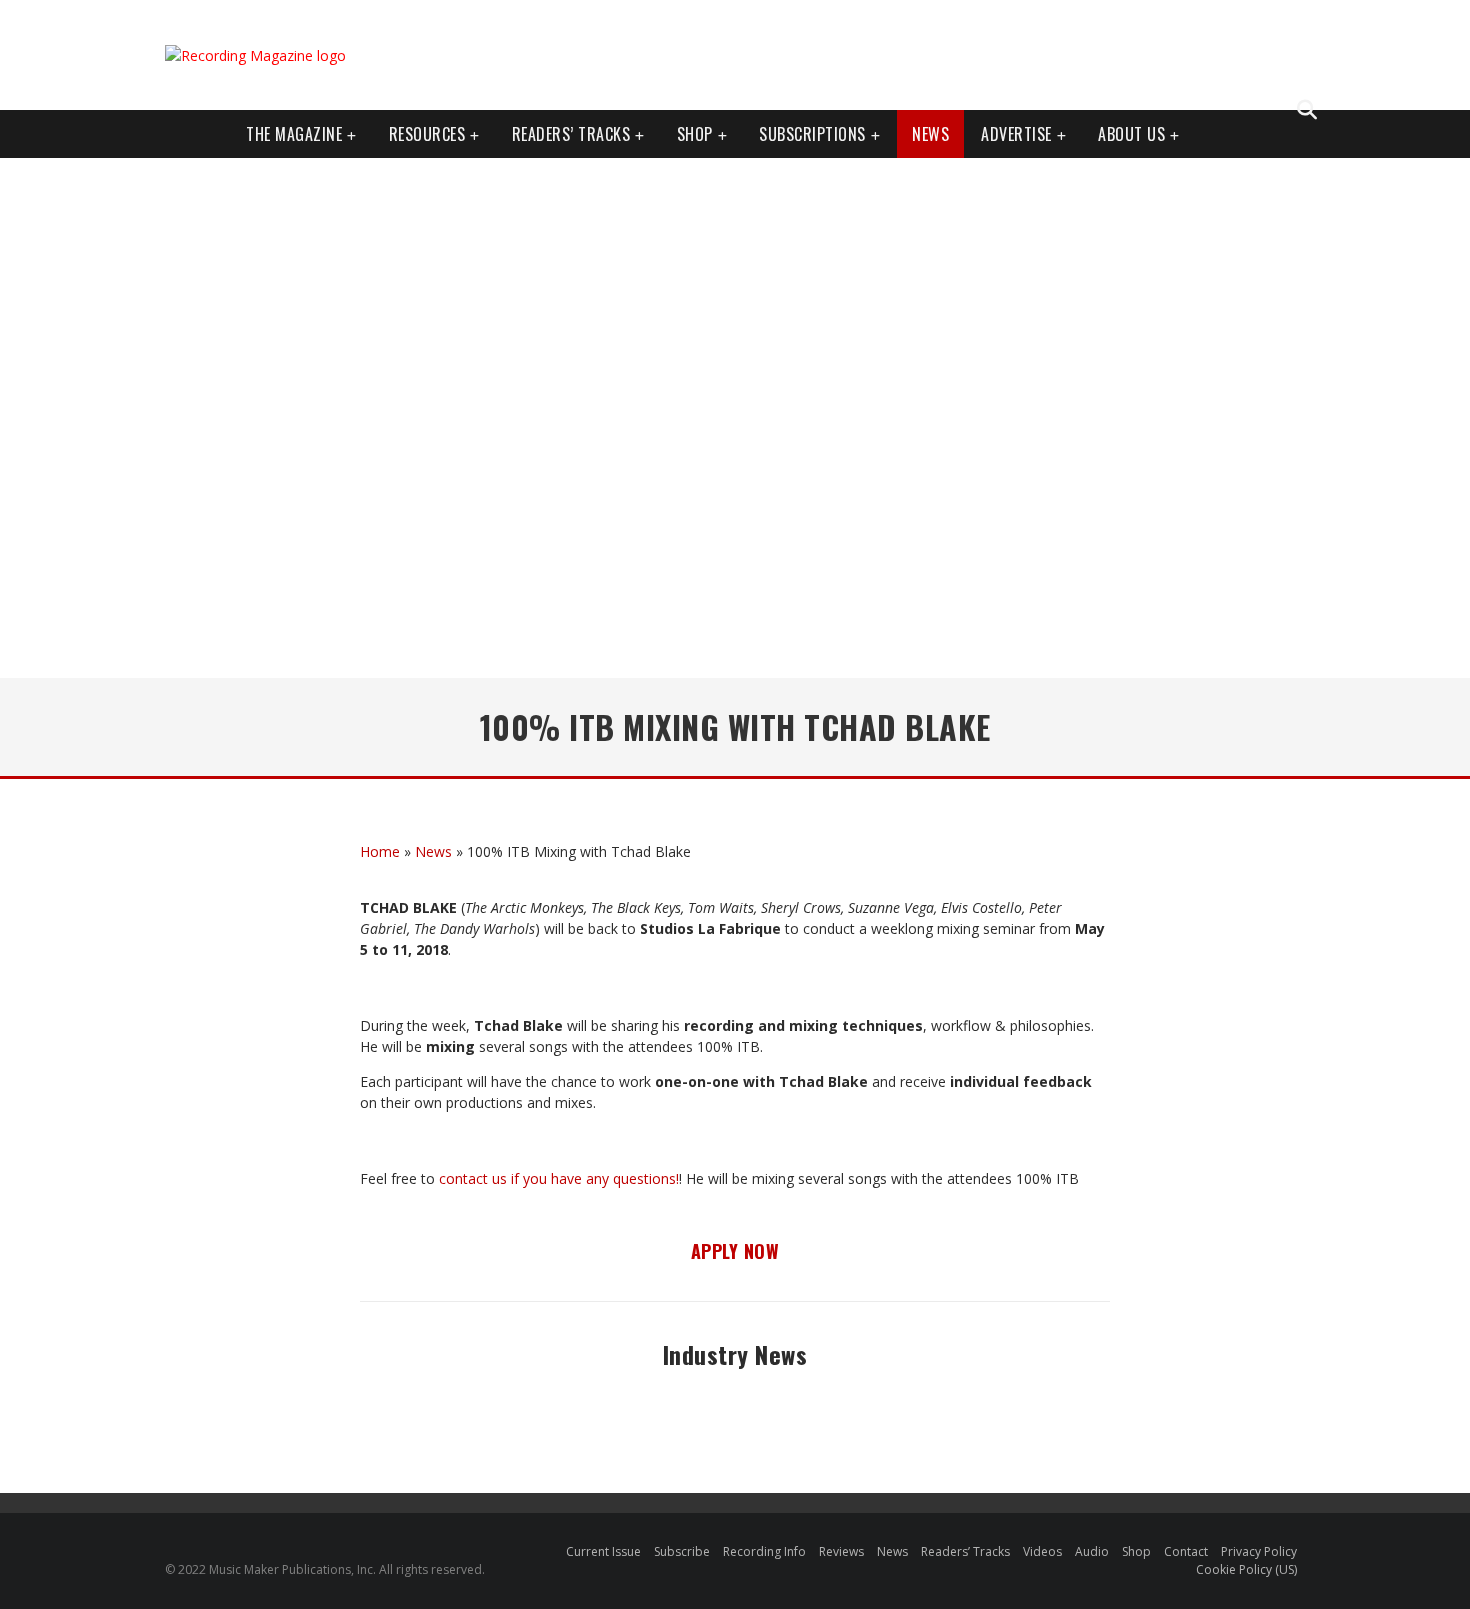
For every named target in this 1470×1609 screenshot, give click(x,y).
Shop (695, 134)
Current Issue (603, 1551)
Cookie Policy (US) (1246, 1569)
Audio (1092, 1551)
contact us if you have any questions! (559, 1178)
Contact (1186, 1551)
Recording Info (764, 1551)
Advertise (1016, 134)
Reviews (841, 1551)
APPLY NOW (735, 1251)
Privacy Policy (1259, 1551)
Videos (1042, 1551)
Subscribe (682, 1551)
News (930, 134)
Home (380, 851)
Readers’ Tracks (965, 1551)
